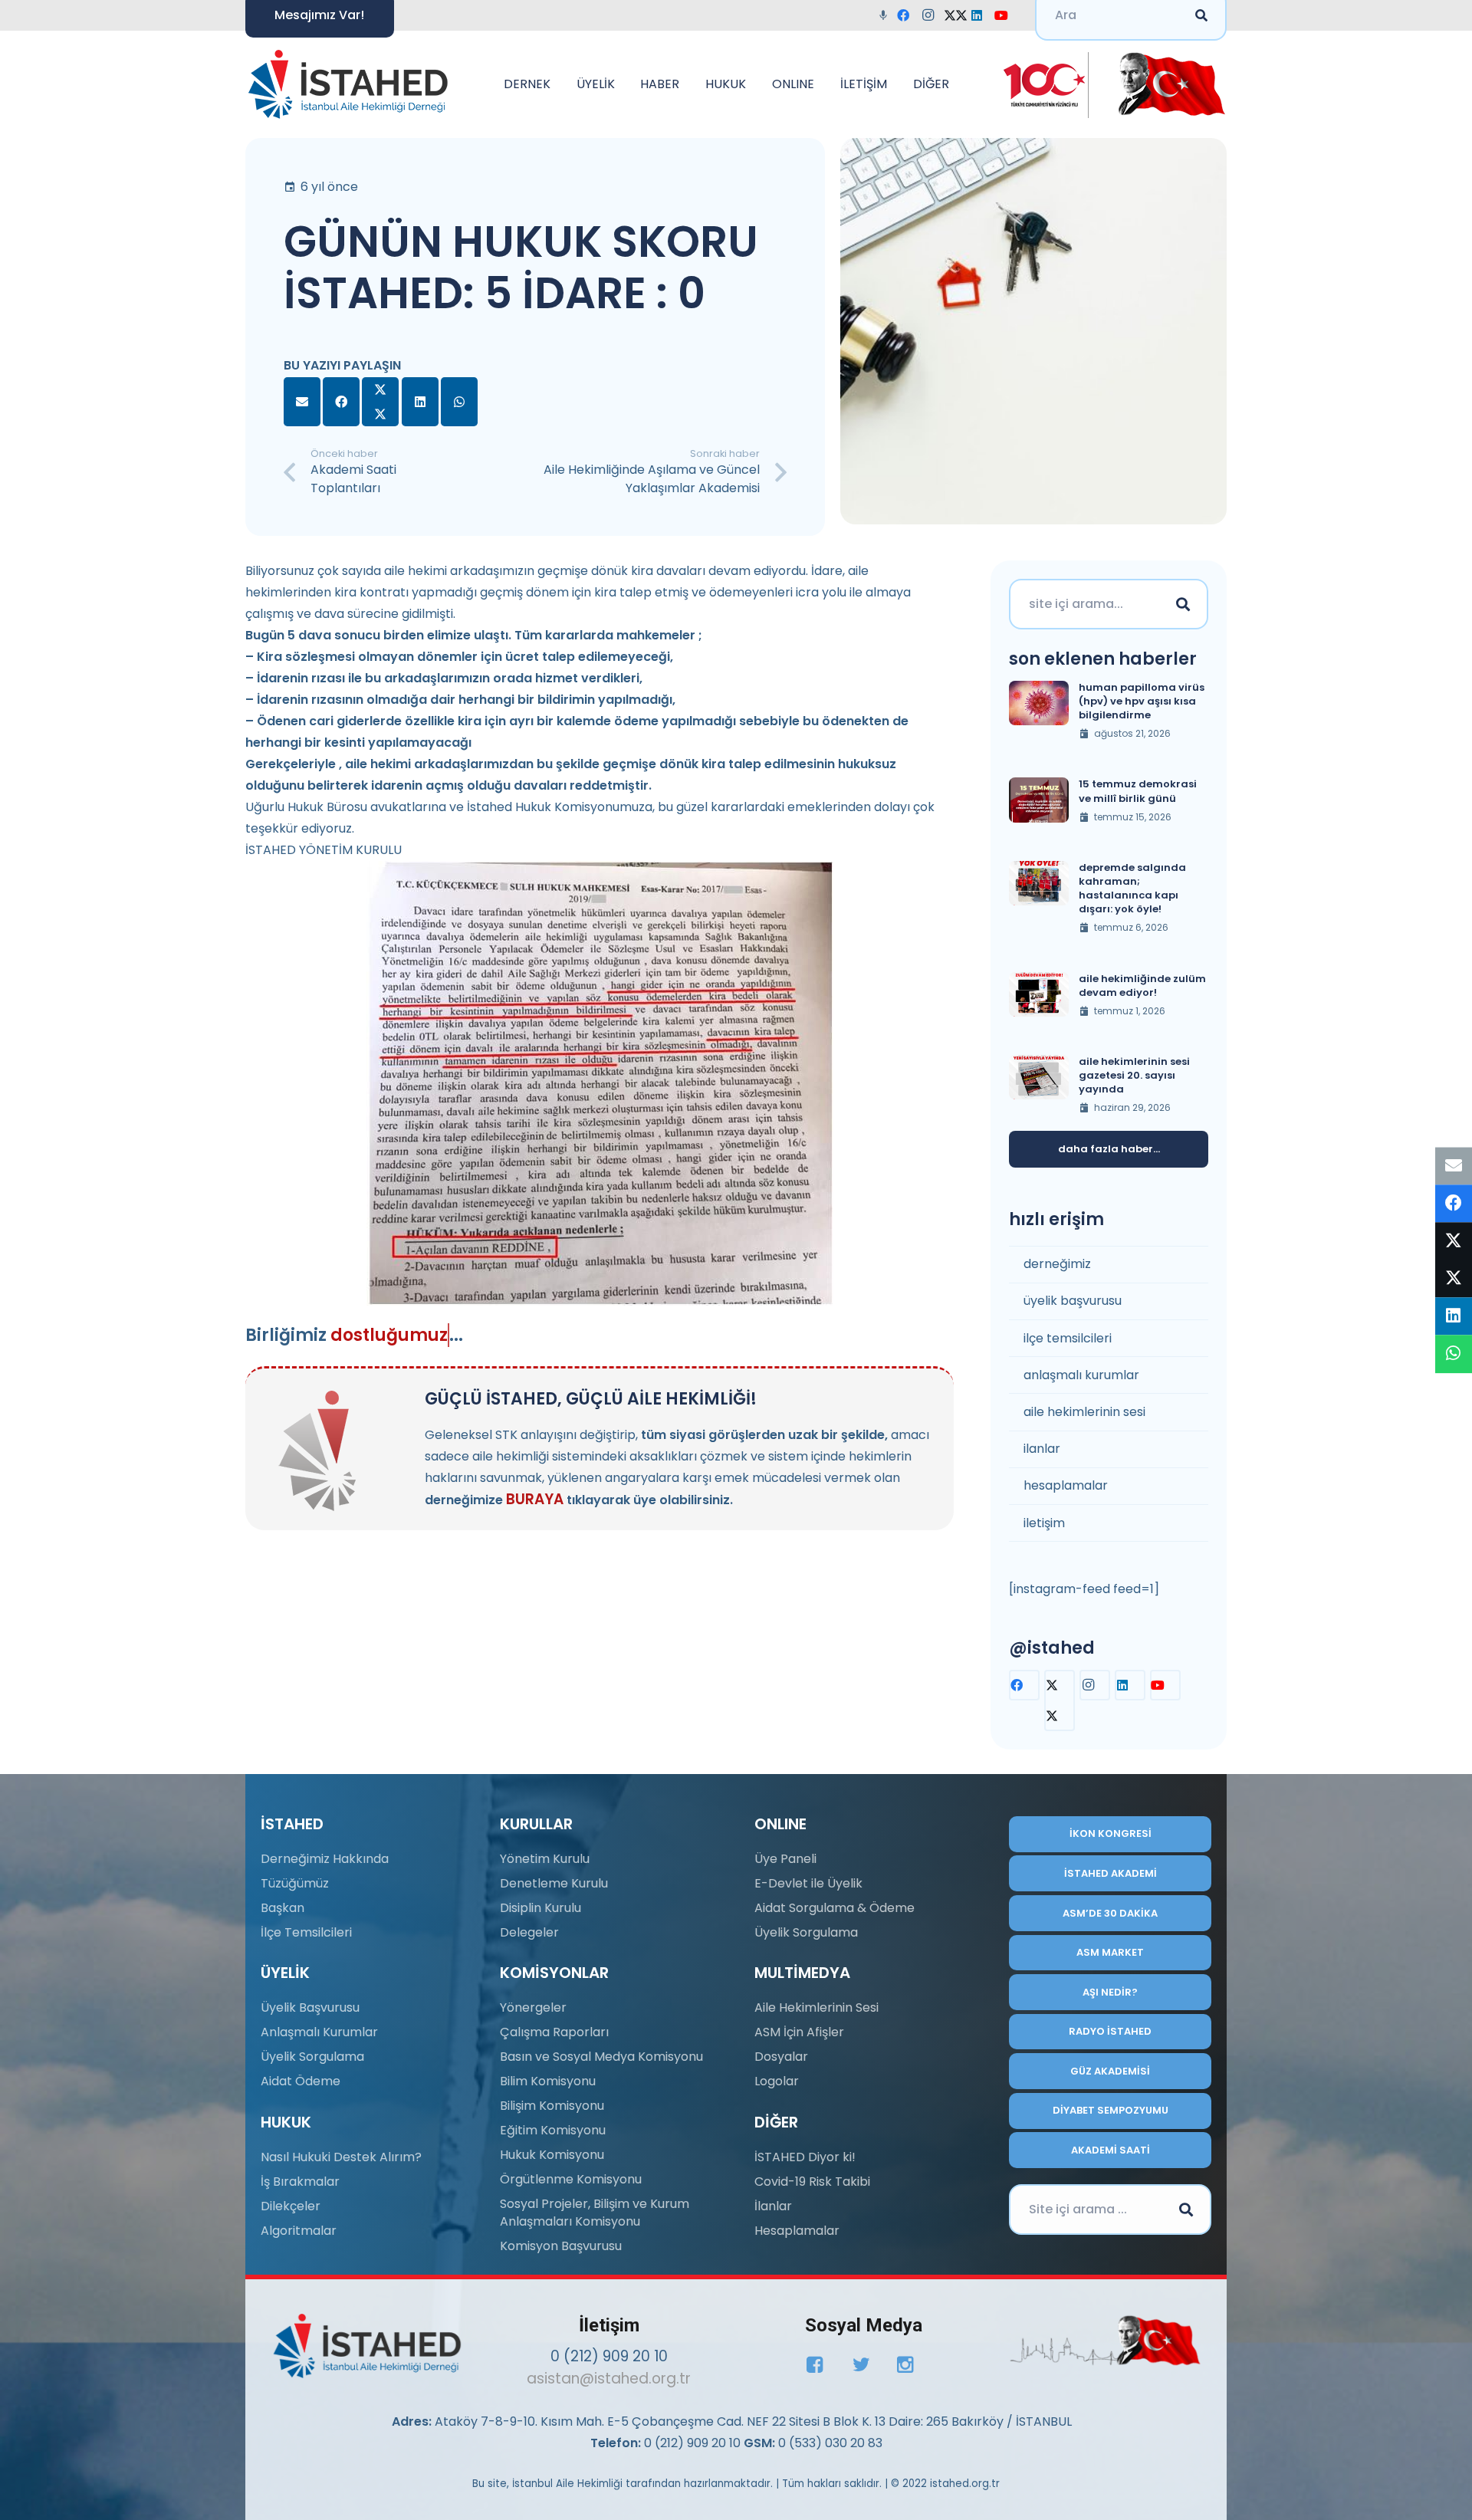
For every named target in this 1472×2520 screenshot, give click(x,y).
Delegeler (529, 1932)
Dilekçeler (291, 2206)
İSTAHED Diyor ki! (805, 2157)
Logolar (777, 2081)
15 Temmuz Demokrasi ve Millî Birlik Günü (1138, 791)
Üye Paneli (785, 1859)
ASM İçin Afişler (799, 2032)
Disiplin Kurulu (540, 1908)
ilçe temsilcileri (1068, 1338)
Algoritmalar (299, 2231)
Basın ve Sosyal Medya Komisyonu (601, 2057)
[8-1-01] (1166, 84)
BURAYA (535, 1499)
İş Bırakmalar (300, 2182)
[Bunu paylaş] (341, 402)
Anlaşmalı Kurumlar (319, 2032)
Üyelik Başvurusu (310, 2007)
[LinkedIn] (981, 15)
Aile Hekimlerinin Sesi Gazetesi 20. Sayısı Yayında (1134, 1075)
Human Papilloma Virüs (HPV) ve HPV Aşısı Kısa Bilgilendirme (1142, 701)
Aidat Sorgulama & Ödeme (835, 1908)
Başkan (283, 1908)
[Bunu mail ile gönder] (302, 402)
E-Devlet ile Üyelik (808, 1883)
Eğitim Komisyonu (553, 2130)
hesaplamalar (1066, 1485)
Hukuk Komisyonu (552, 2155)
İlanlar (773, 2206)
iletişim (1044, 1523)
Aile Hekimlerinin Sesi (816, 2007)
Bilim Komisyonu (548, 2081)
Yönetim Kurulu (545, 1859)
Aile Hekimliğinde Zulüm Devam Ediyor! (1142, 986)
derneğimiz (1057, 1264)
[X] (957, 15)
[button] (558, 84)
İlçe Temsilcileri (306, 1932)
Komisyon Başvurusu (561, 2246)
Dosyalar (781, 2057)
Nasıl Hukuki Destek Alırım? (341, 2157)
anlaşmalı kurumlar (1081, 1375)
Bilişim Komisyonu (552, 2106)
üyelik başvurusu (1073, 1301)
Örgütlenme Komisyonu (571, 2179)
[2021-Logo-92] (348, 84)
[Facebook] (908, 15)
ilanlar (1042, 1449)
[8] (1105, 2341)
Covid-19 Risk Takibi (812, 2182)
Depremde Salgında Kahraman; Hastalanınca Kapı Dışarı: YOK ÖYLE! (1132, 889)
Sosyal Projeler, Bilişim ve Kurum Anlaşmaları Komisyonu (595, 2212)
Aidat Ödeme (301, 2081)
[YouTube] (1006, 15)
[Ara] (1183, 604)
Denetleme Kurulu (554, 1883)
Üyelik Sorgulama (312, 2057)
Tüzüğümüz (295, 1883)
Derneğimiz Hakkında (325, 1859)
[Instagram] (932, 15)
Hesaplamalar (797, 2231)
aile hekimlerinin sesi (1084, 1412)
